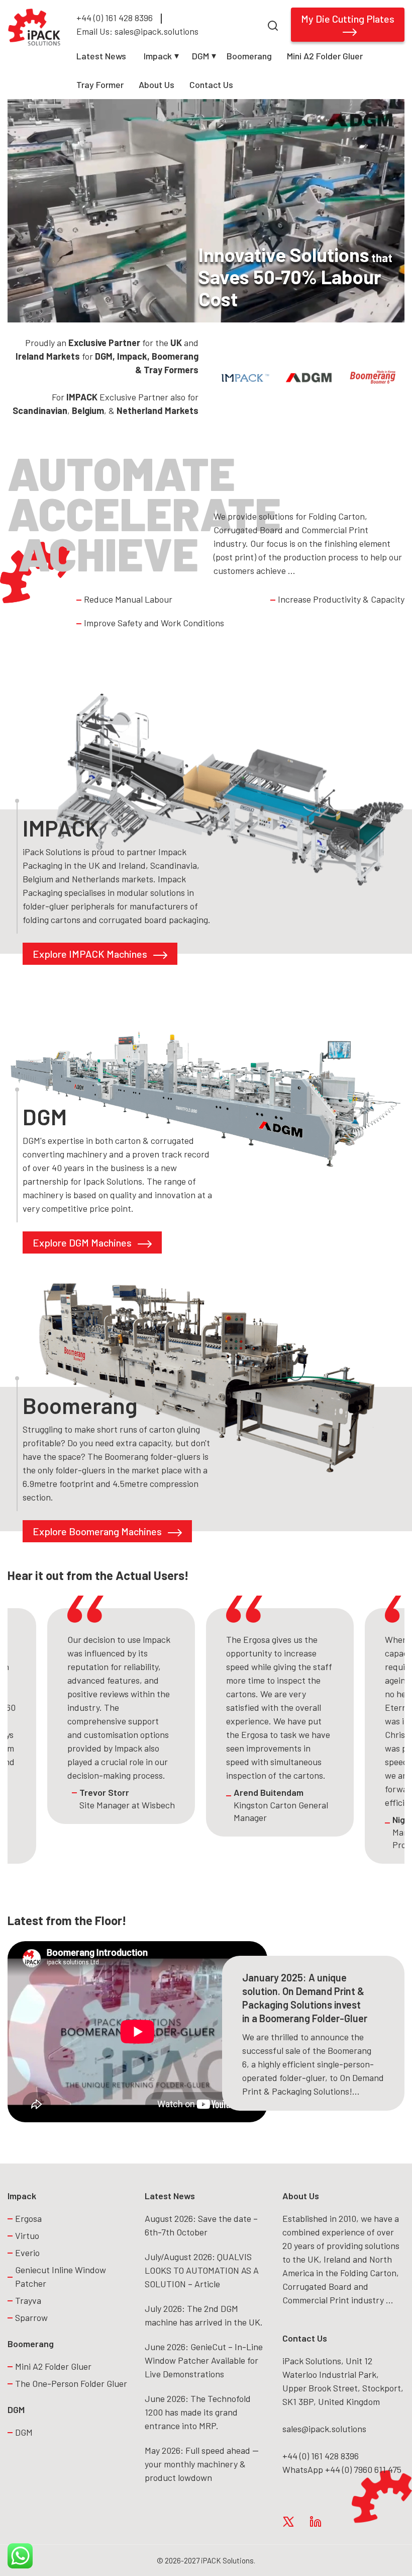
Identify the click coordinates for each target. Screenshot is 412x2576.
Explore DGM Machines (83, 1242)
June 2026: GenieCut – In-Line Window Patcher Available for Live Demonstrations (204, 2360)
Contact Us (211, 85)
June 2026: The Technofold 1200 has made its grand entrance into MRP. (198, 2412)
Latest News (101, 56)
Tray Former (100, 85)
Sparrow (31, 2317)
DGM (200, 56)
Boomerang (249, 56)
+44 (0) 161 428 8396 (115, 18)
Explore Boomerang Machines (98, 1531)
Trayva (28, 2300)
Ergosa (28, 2218)
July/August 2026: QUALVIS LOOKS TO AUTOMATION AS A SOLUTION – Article (202, 2270)
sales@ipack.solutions (324, 2429)
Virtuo (27, 2235)
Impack (158, 56)
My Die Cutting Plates (348, 19)
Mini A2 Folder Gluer (325, 56)
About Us (157, 85)
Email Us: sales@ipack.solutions (137, 31)
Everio (27, 2253)
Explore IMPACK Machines (91, 954)
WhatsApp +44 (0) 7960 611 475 (342, 2469)
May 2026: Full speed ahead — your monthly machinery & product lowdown (202, 2464)
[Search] (273, 24)
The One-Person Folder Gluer (72, 2383)
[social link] (288, 2521)
